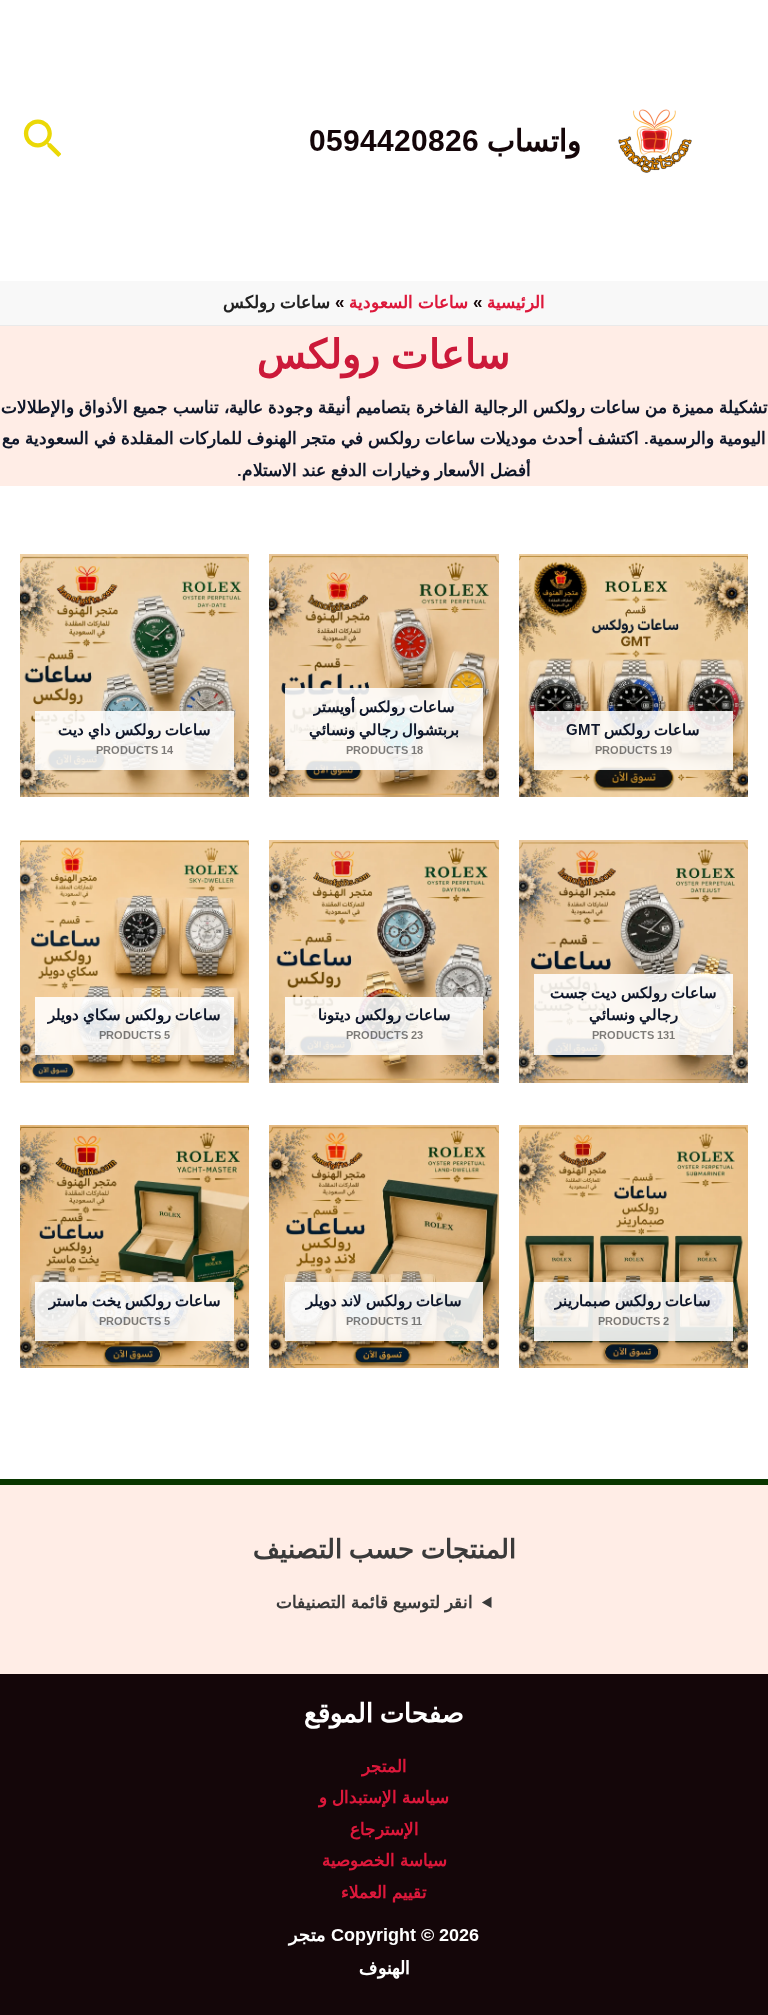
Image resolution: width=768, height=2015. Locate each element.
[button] (40, 141)
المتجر (384, 1766)
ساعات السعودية (408, 302)
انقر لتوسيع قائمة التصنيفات (374, 1602)
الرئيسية (516, 302)
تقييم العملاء (384, 1892)
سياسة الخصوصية (384, 1860)
